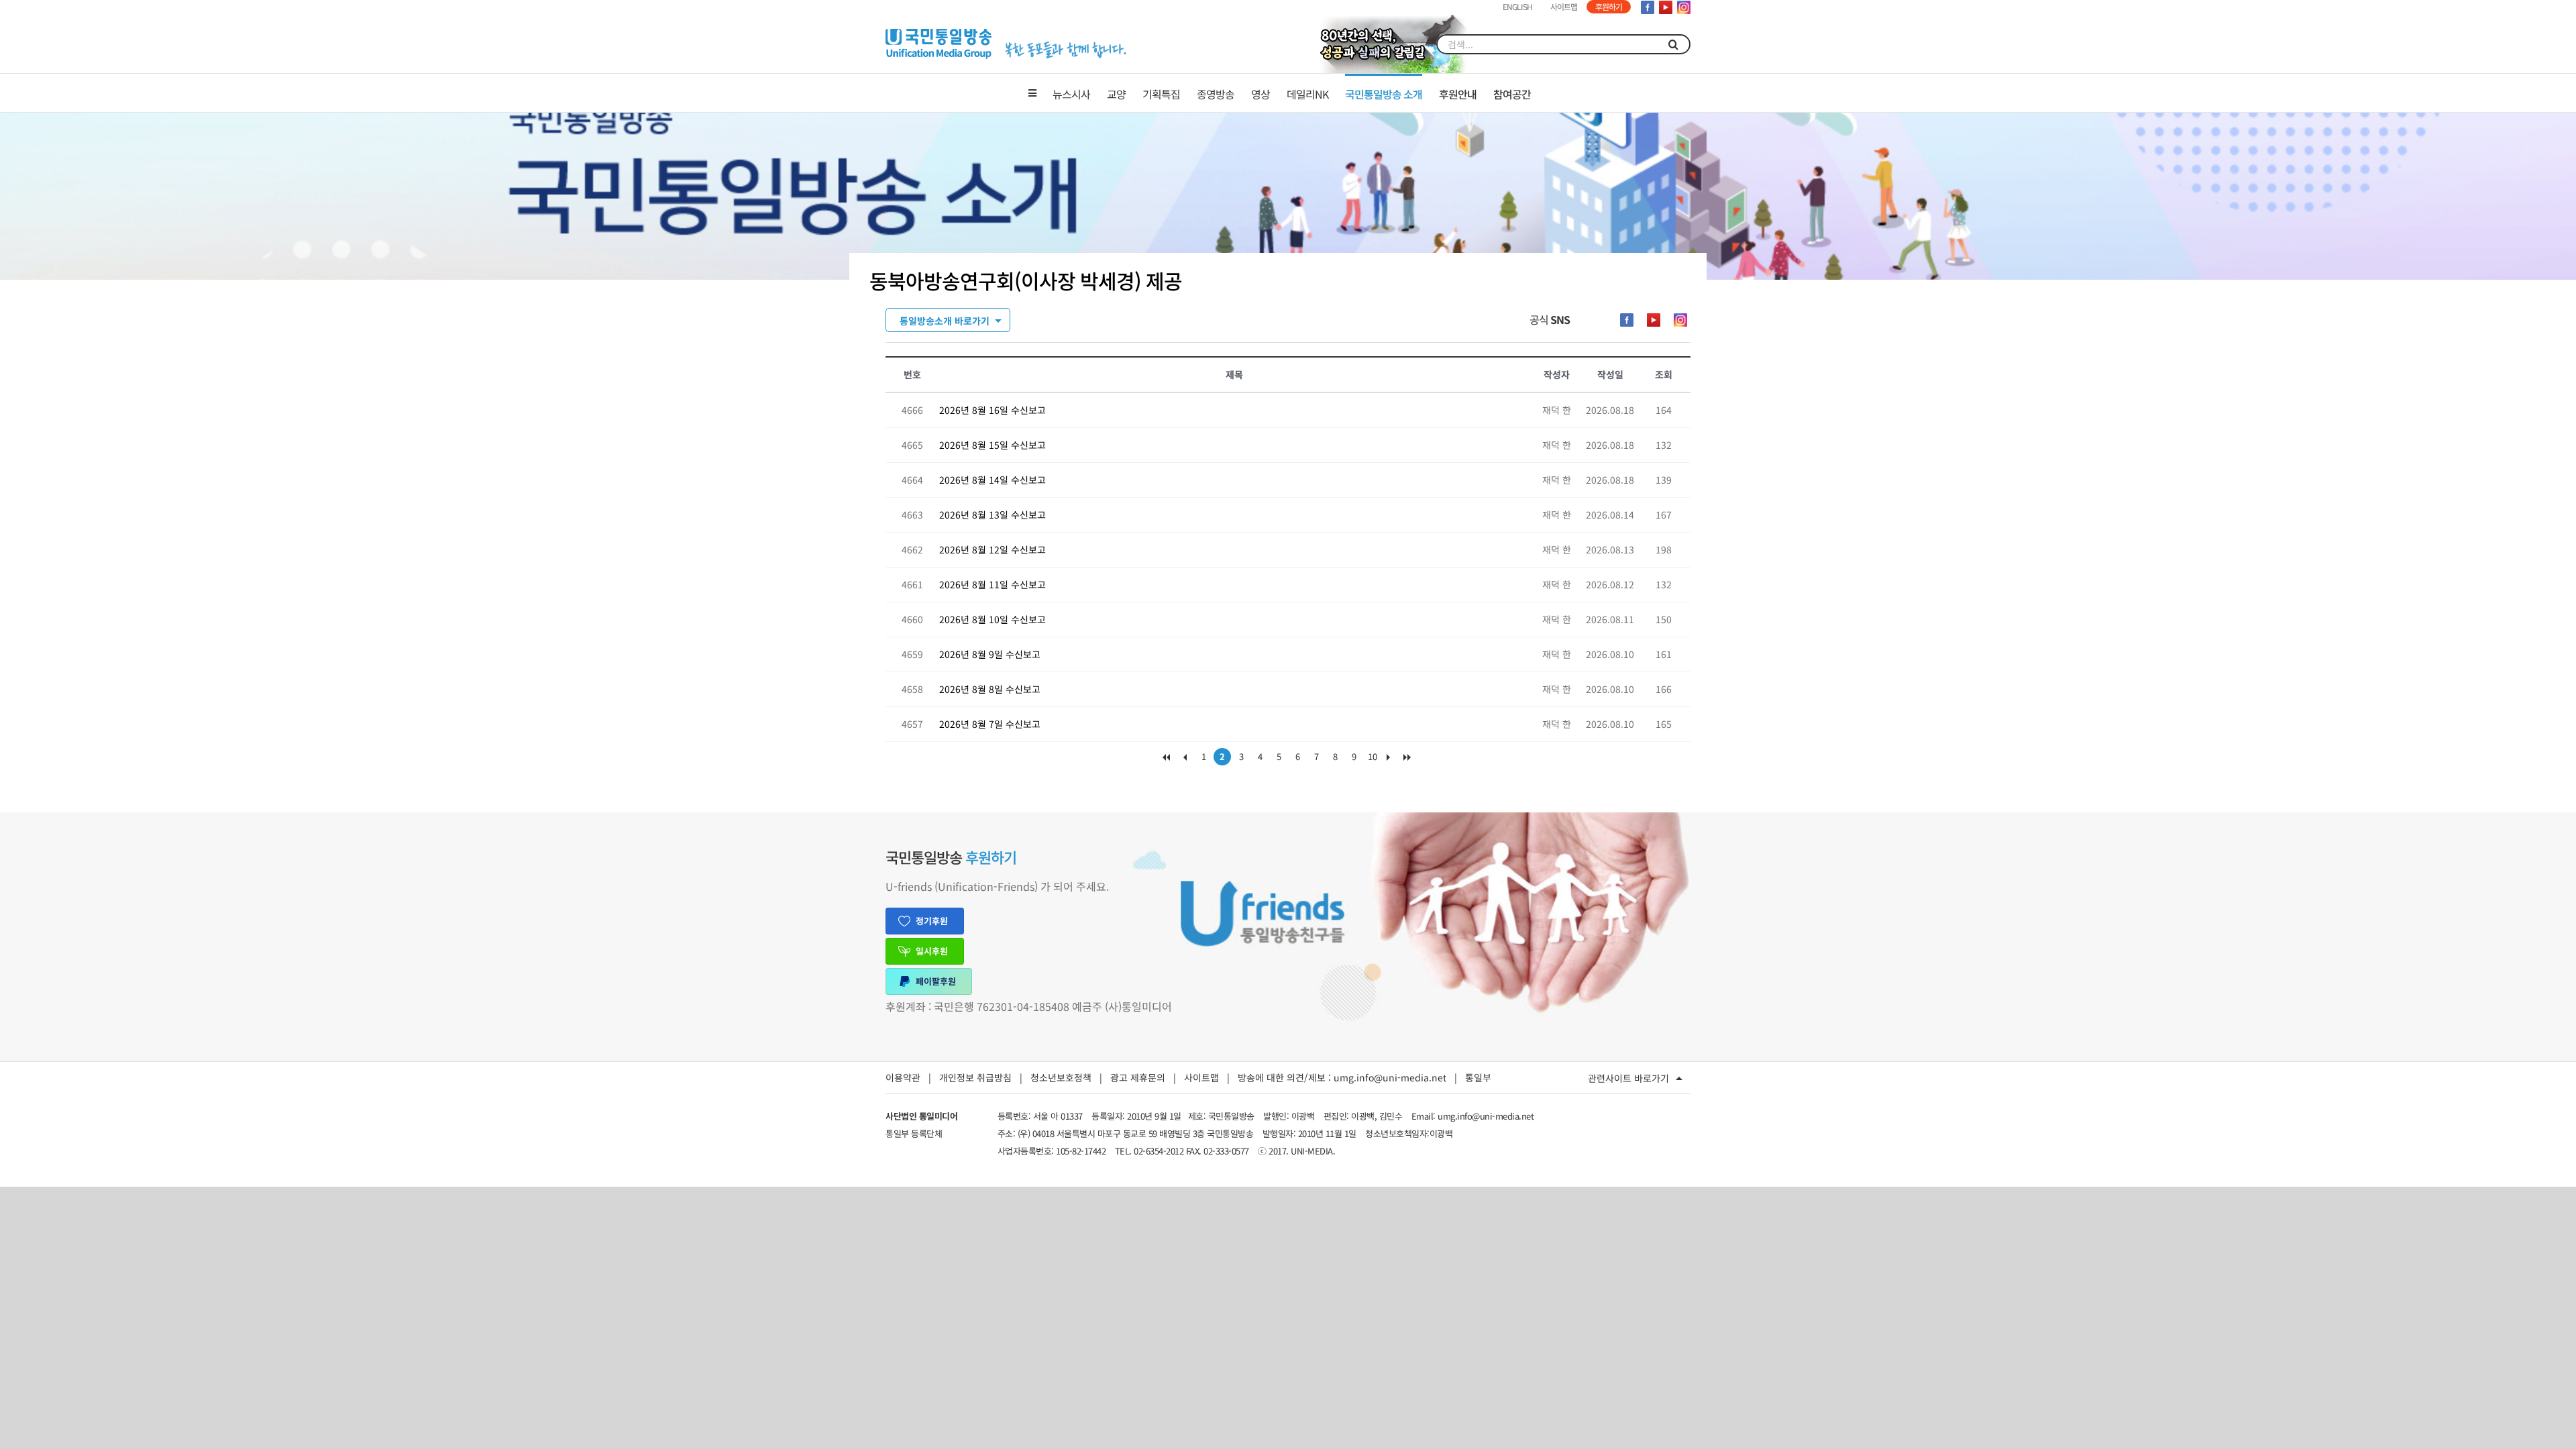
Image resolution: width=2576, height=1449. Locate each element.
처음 (1166, 760)
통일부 (1478, 1077)
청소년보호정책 (1061, 1077)
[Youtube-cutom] (1654, 320)
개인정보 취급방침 (975, 1077)
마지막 (1410, 760)
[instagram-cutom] (1680, 320)
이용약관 (903, 1077)
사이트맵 (1201, 1077)
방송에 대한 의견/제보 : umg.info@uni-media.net (1342, 1077)
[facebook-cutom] (1627, 320)
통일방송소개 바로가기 (945, 321)
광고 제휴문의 (1138, 1077)
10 (1373, 756)
